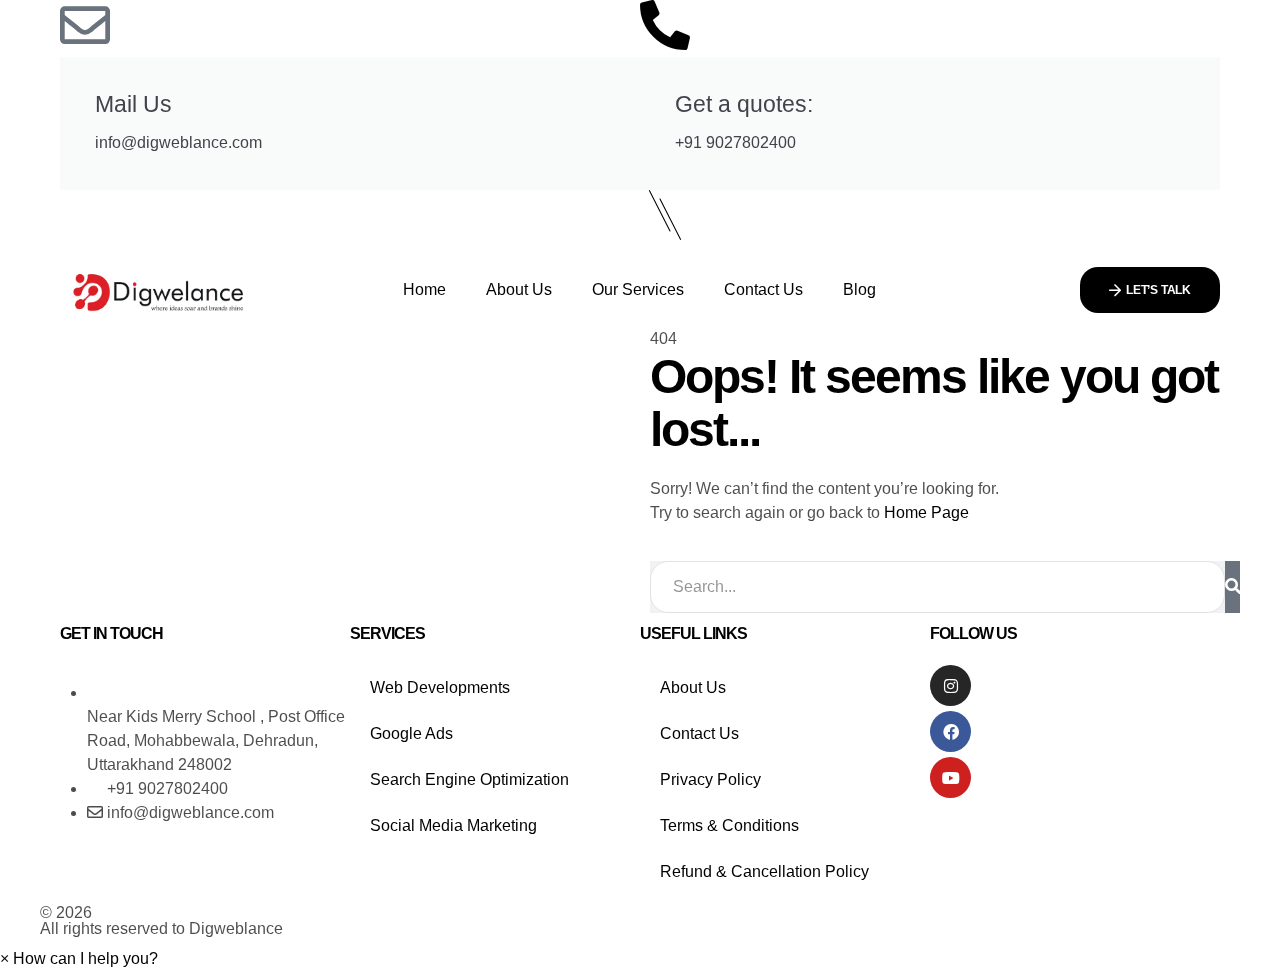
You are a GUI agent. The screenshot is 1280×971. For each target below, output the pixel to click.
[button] (79, 958)
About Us (519, 289)
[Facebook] (950, 731)
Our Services (638, 289)
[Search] (1232, 587)
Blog (859, 289)
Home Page (926, 512)
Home (424, 289)
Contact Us (763, 289)
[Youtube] (950, 777)
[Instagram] (950, 685)
